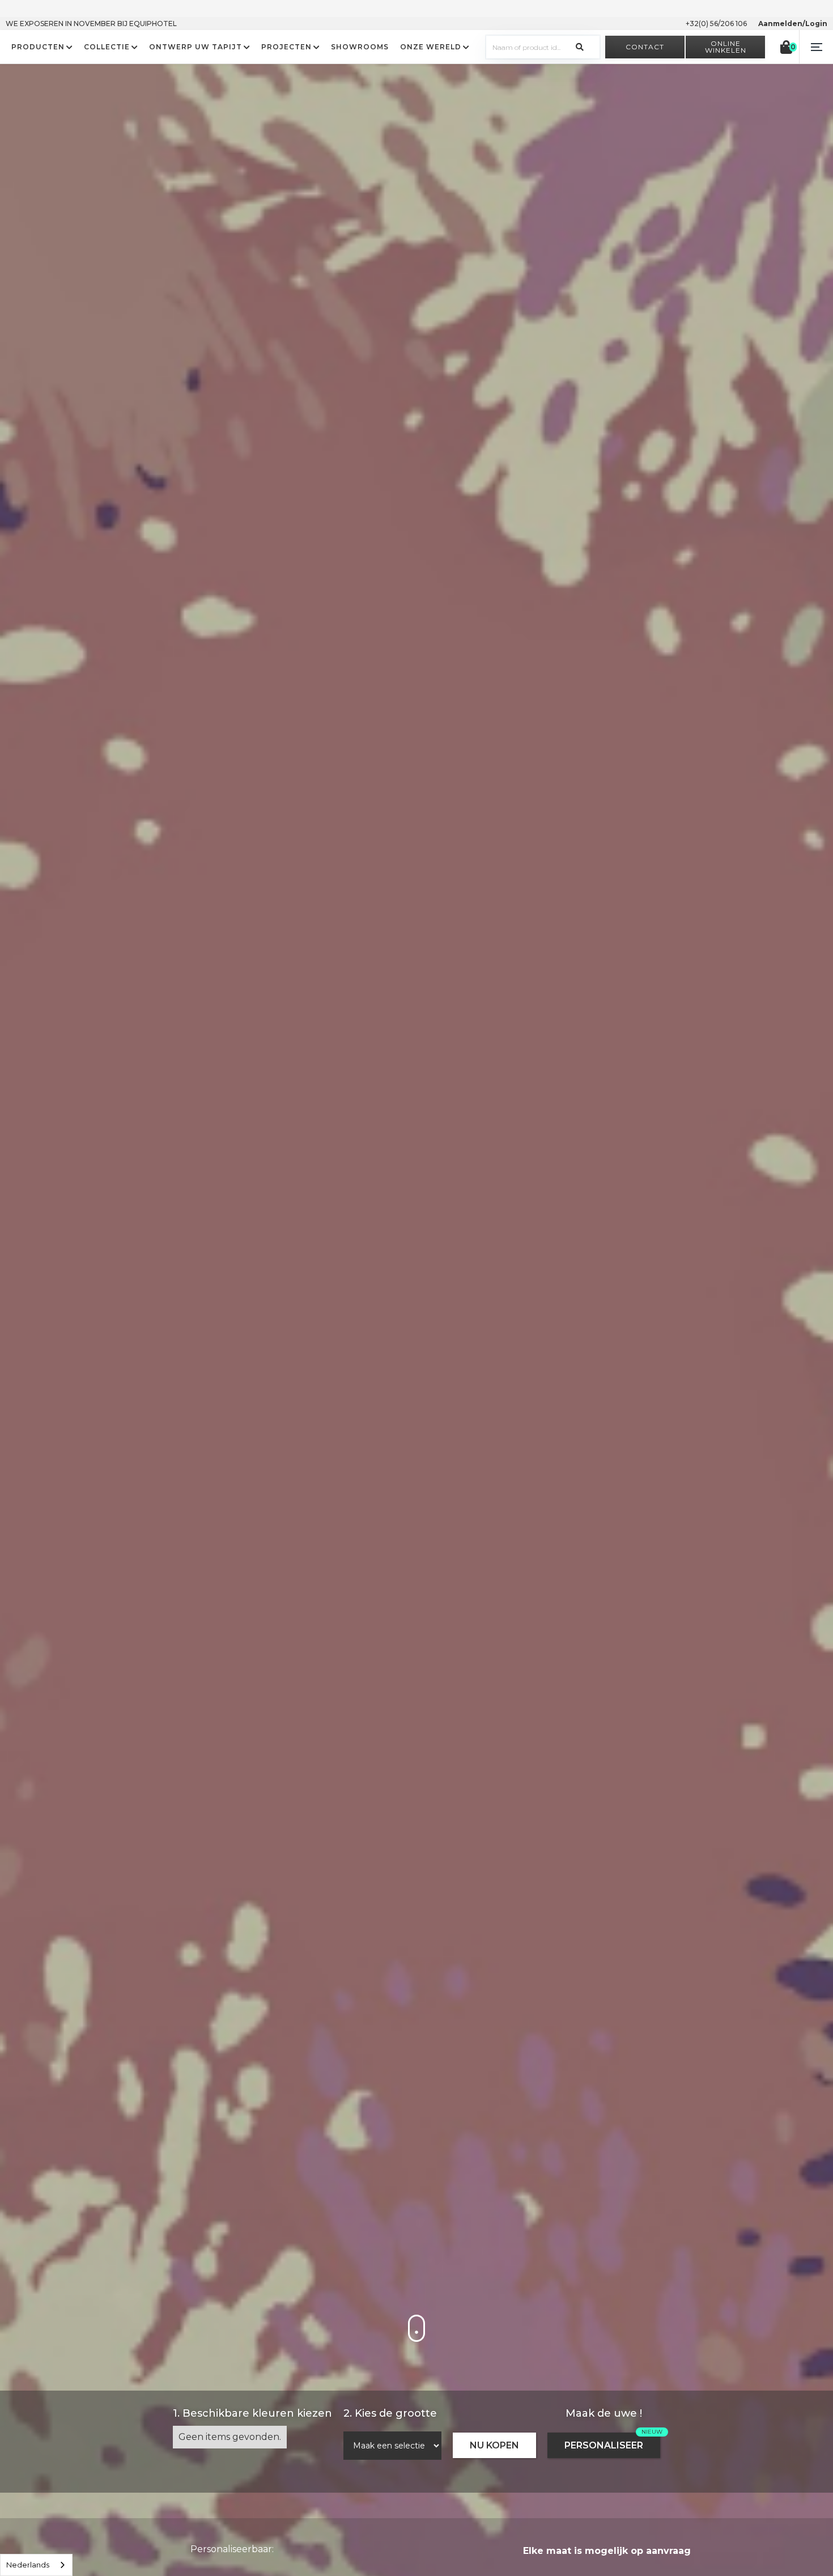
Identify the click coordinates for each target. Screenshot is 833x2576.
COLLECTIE (107, 47)
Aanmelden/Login (793, 24)
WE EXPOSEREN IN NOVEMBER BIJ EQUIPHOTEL (91, 24)
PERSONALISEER (604, 2445)
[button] (816, 47)
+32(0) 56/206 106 (716, 24)
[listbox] (36, 2565)
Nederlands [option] (28, 2565)
